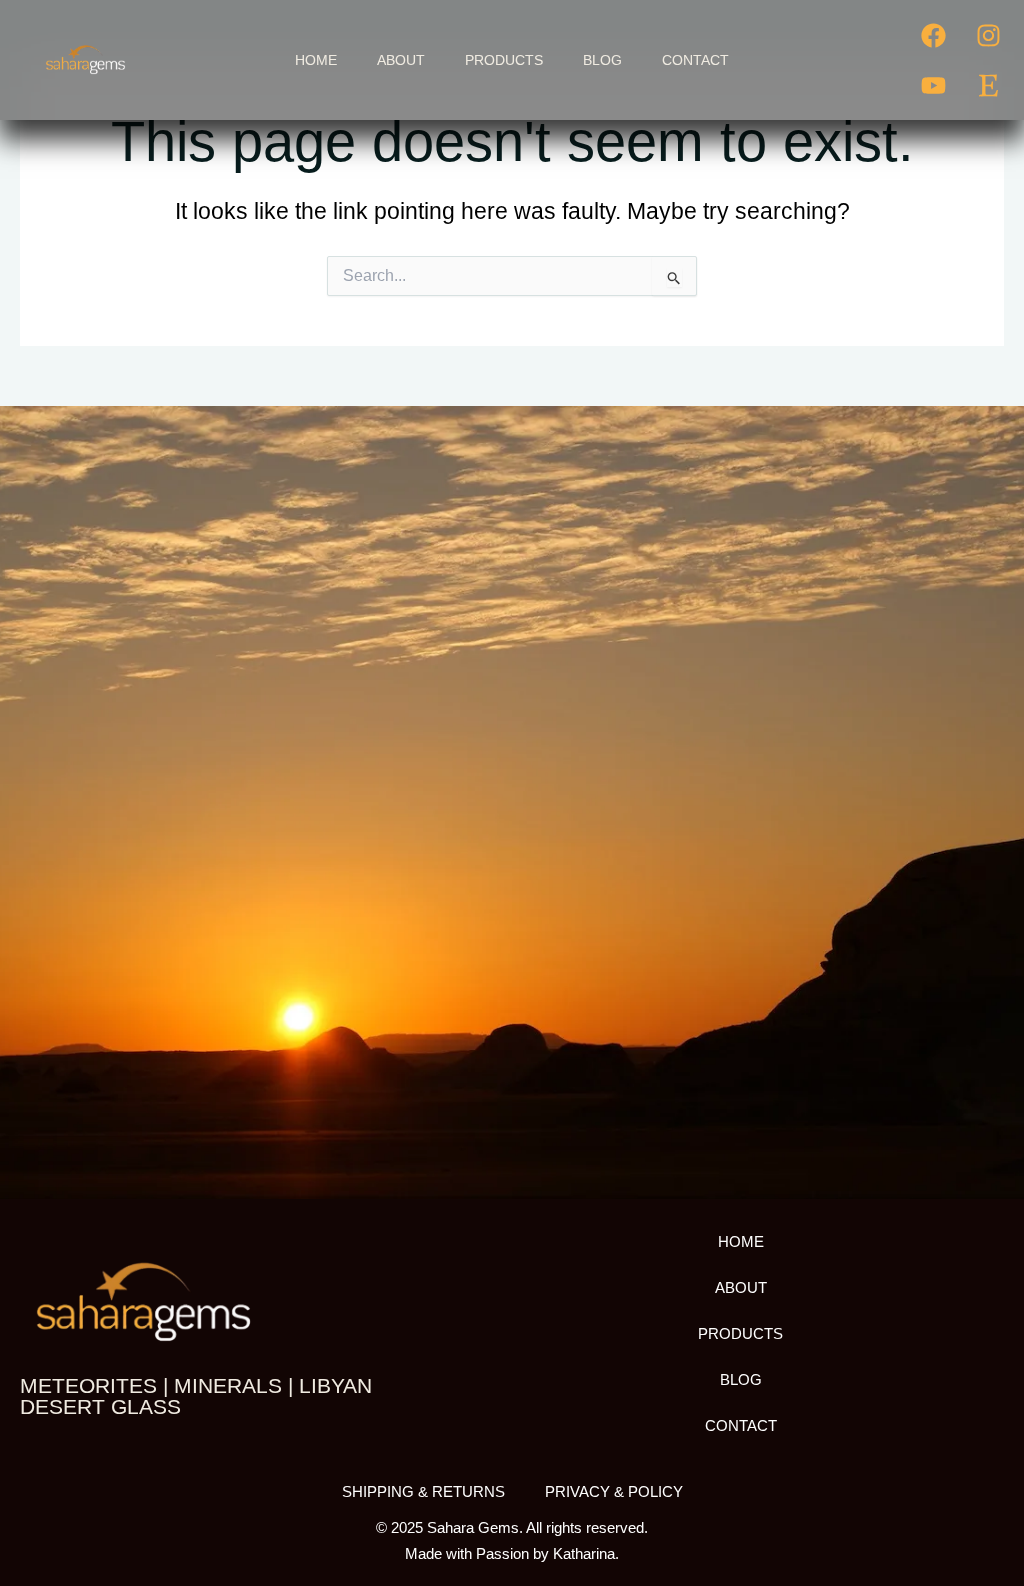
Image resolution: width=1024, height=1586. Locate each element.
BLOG (602, 60)
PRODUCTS (504, 60)
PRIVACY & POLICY (614, 1491)
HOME (316, 60)
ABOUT (401, 60)
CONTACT (695, 60)
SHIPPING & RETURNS (423, 1491)
